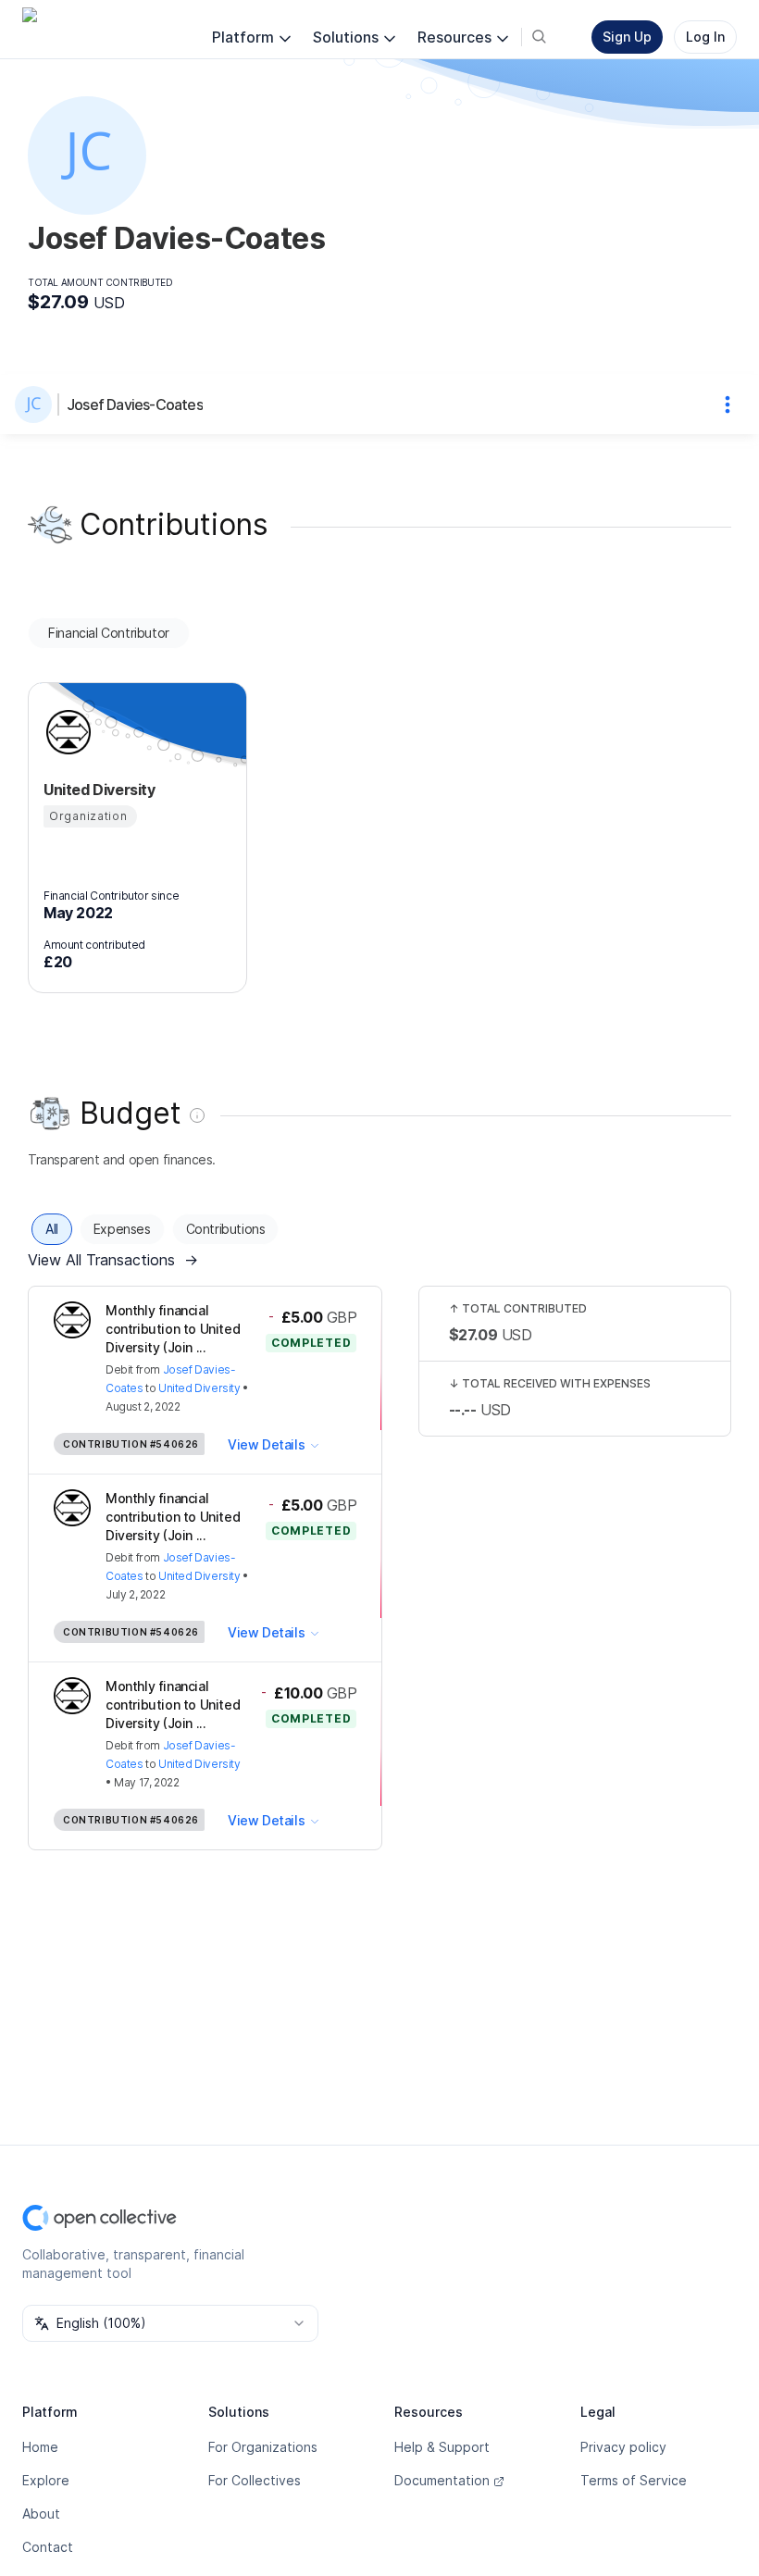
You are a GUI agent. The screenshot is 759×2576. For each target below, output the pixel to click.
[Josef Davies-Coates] (37, 404)
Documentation (442, 2480)
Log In (705, 37)
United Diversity (199, 1388)
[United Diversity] (66, 732)
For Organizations (263, 2447)
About (41, 2514)
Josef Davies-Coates (135, 404)
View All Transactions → (113, 1260)
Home (40, 2447)
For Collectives (255, 2480)
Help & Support (442, 2447)
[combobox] (170, 2323)
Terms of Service (634, 2480)
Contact (48, 2547)
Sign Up (627, 37)
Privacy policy (623, 2447)
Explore (46, 2480)
